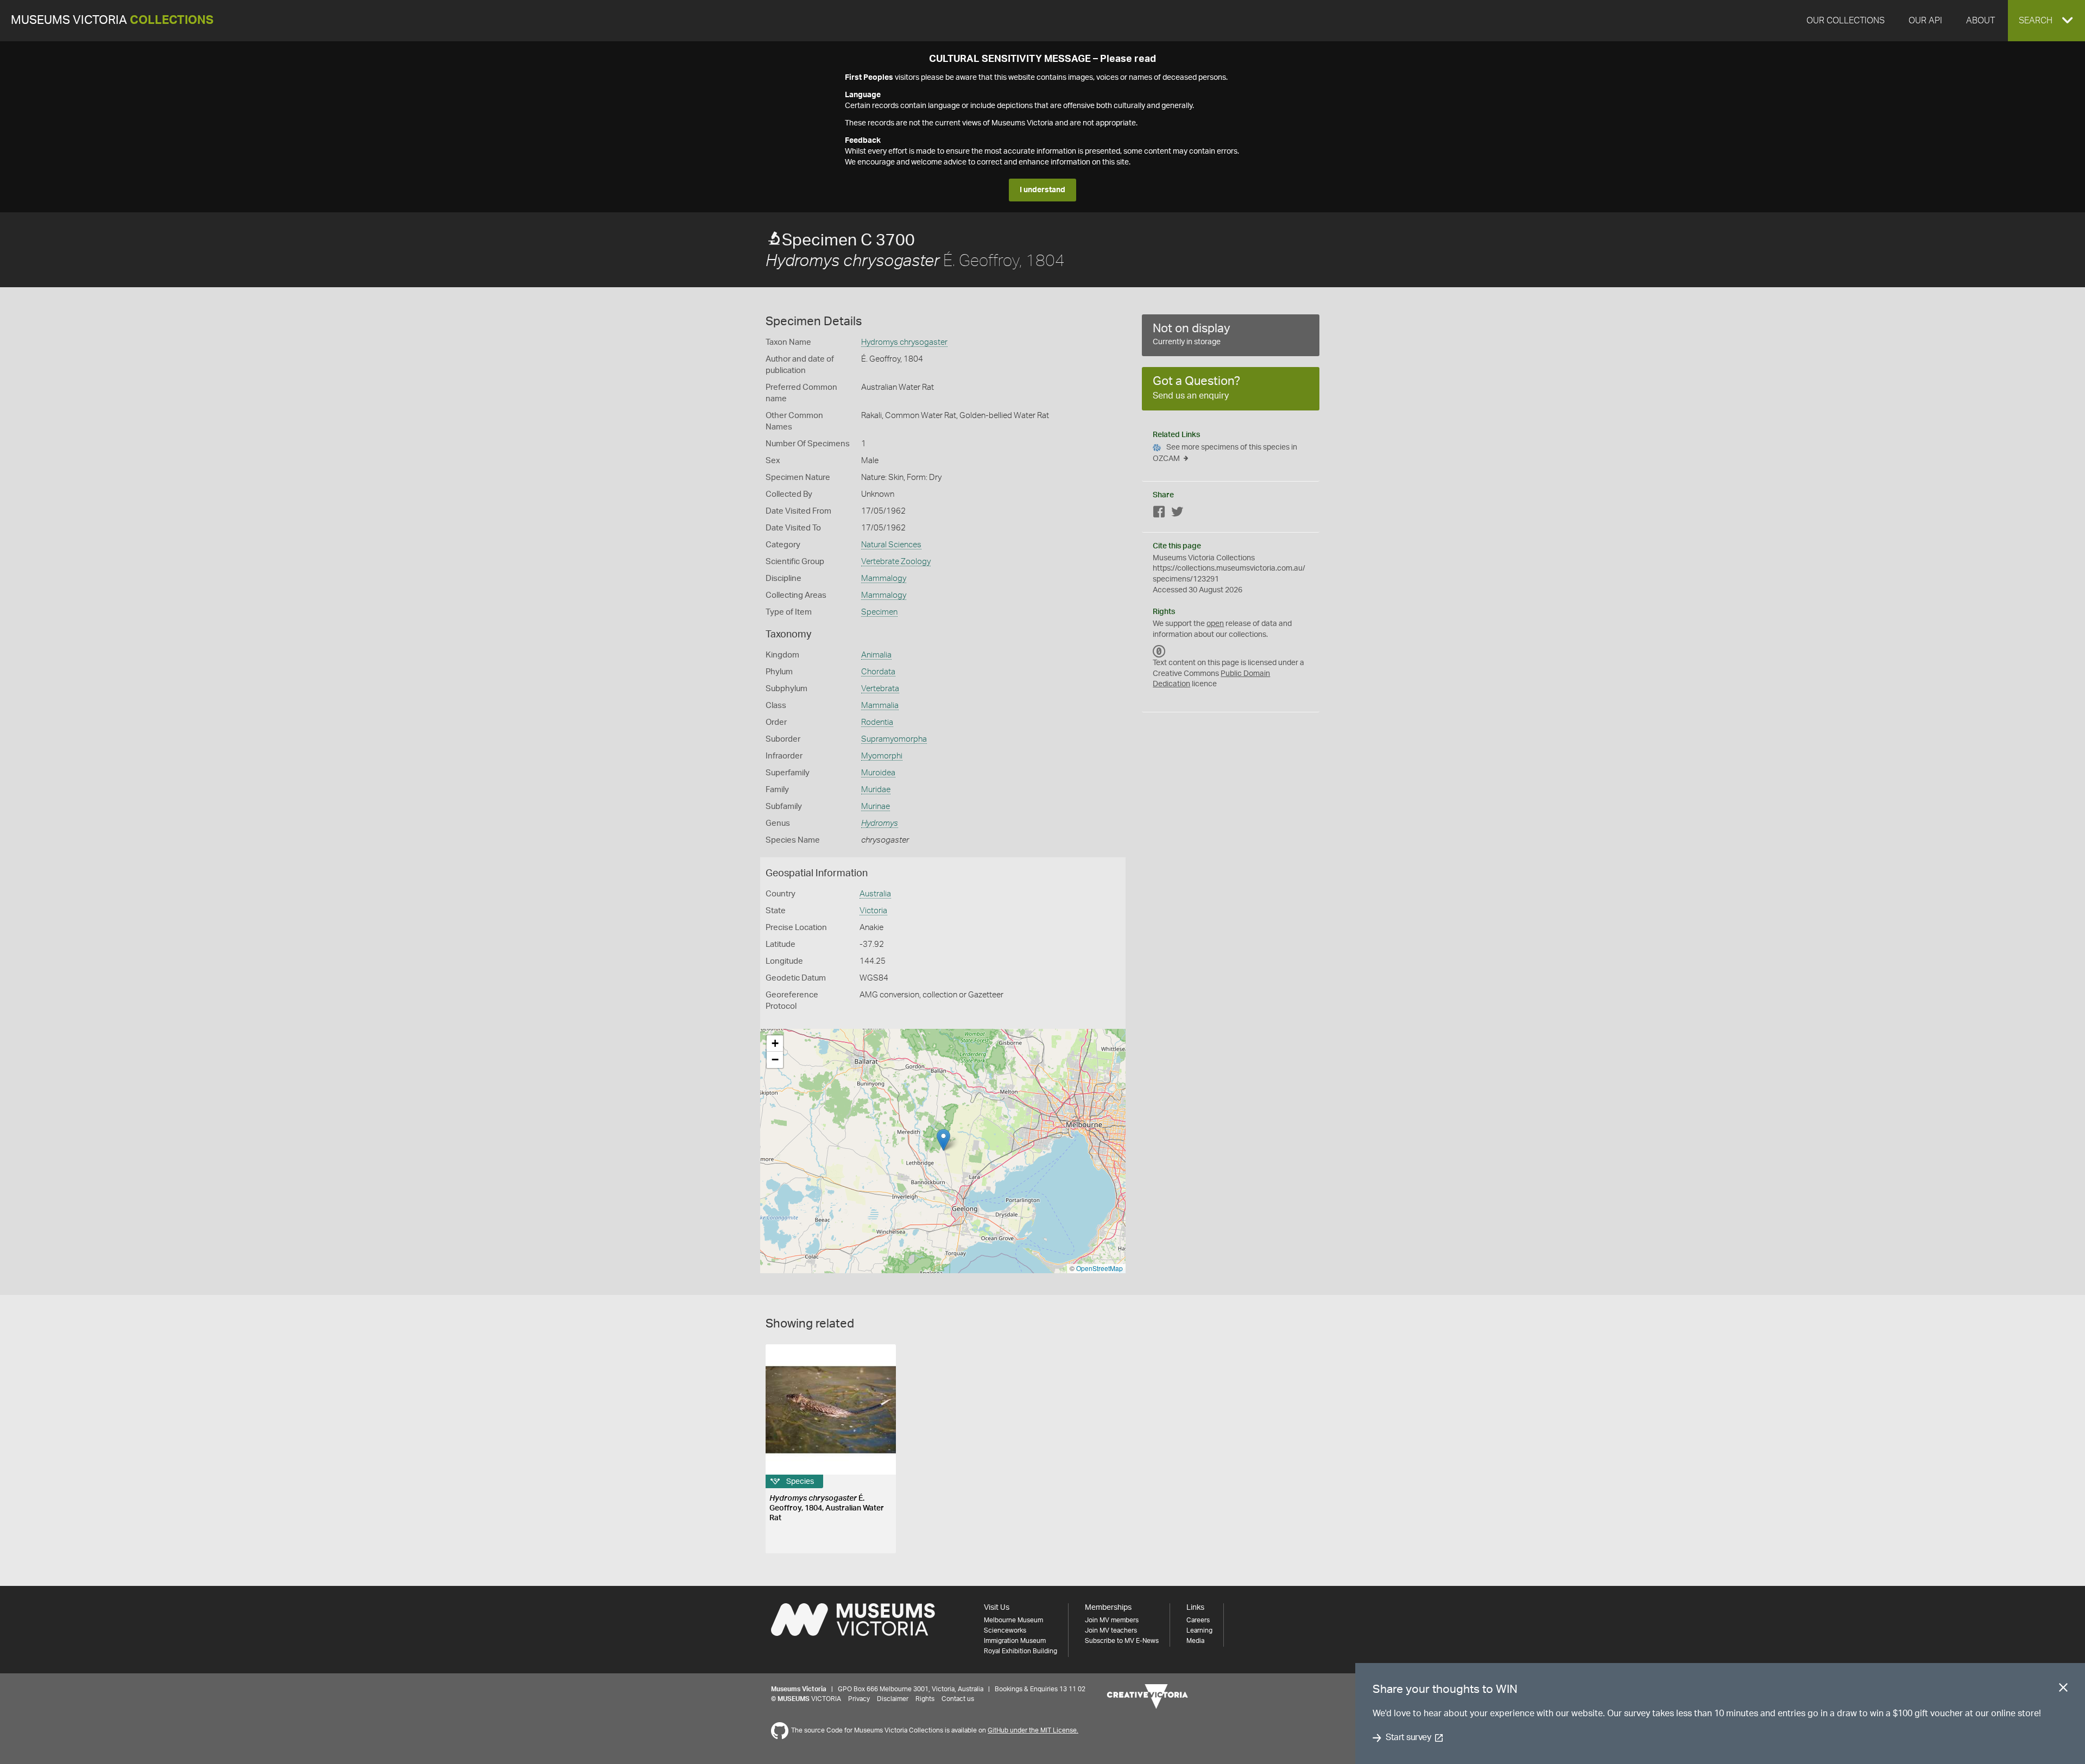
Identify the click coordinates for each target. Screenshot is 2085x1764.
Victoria (873, 911)
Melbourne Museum (1013, 1620)
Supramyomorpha (894, 739)
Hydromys (880, 823)
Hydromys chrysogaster (904, 342)
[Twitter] (1177, 514)
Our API (1925, 21)
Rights (925, 1699)
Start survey (1408, 1738)
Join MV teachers (1111, 1630)
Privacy (859, 1699)
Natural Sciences (891, 545)
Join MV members (1112, 1620)
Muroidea (878, 773)
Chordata (878, 672)
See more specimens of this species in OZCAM (1225, 453)
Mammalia (880, 706)
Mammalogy (884, 578)
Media (1195, 1641)
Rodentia (877, 722)
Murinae (876, 807)
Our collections (1846, 21)
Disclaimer (893, 1699)
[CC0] (1159, 651)
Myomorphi (882, 756)
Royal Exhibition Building (1021, 1651)
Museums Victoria (112, 20)
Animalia (876, 655)
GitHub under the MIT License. (1033, 1730)
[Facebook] (1159, 514)
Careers (1198, 1620)
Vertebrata (880, 689)
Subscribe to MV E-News (1122, 1641)
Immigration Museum (1015, 1641)
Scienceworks (1005, 1630)
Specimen (879, 612)
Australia (875, 894)
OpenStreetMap (1100, 1268)
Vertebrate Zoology (896, 562)
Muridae (876, 790)
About (1980, 21)
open (1215, 624)
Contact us (958, 1699)
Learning (1199, 1630)
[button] (2046, 21)
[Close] (2063, 1690)
